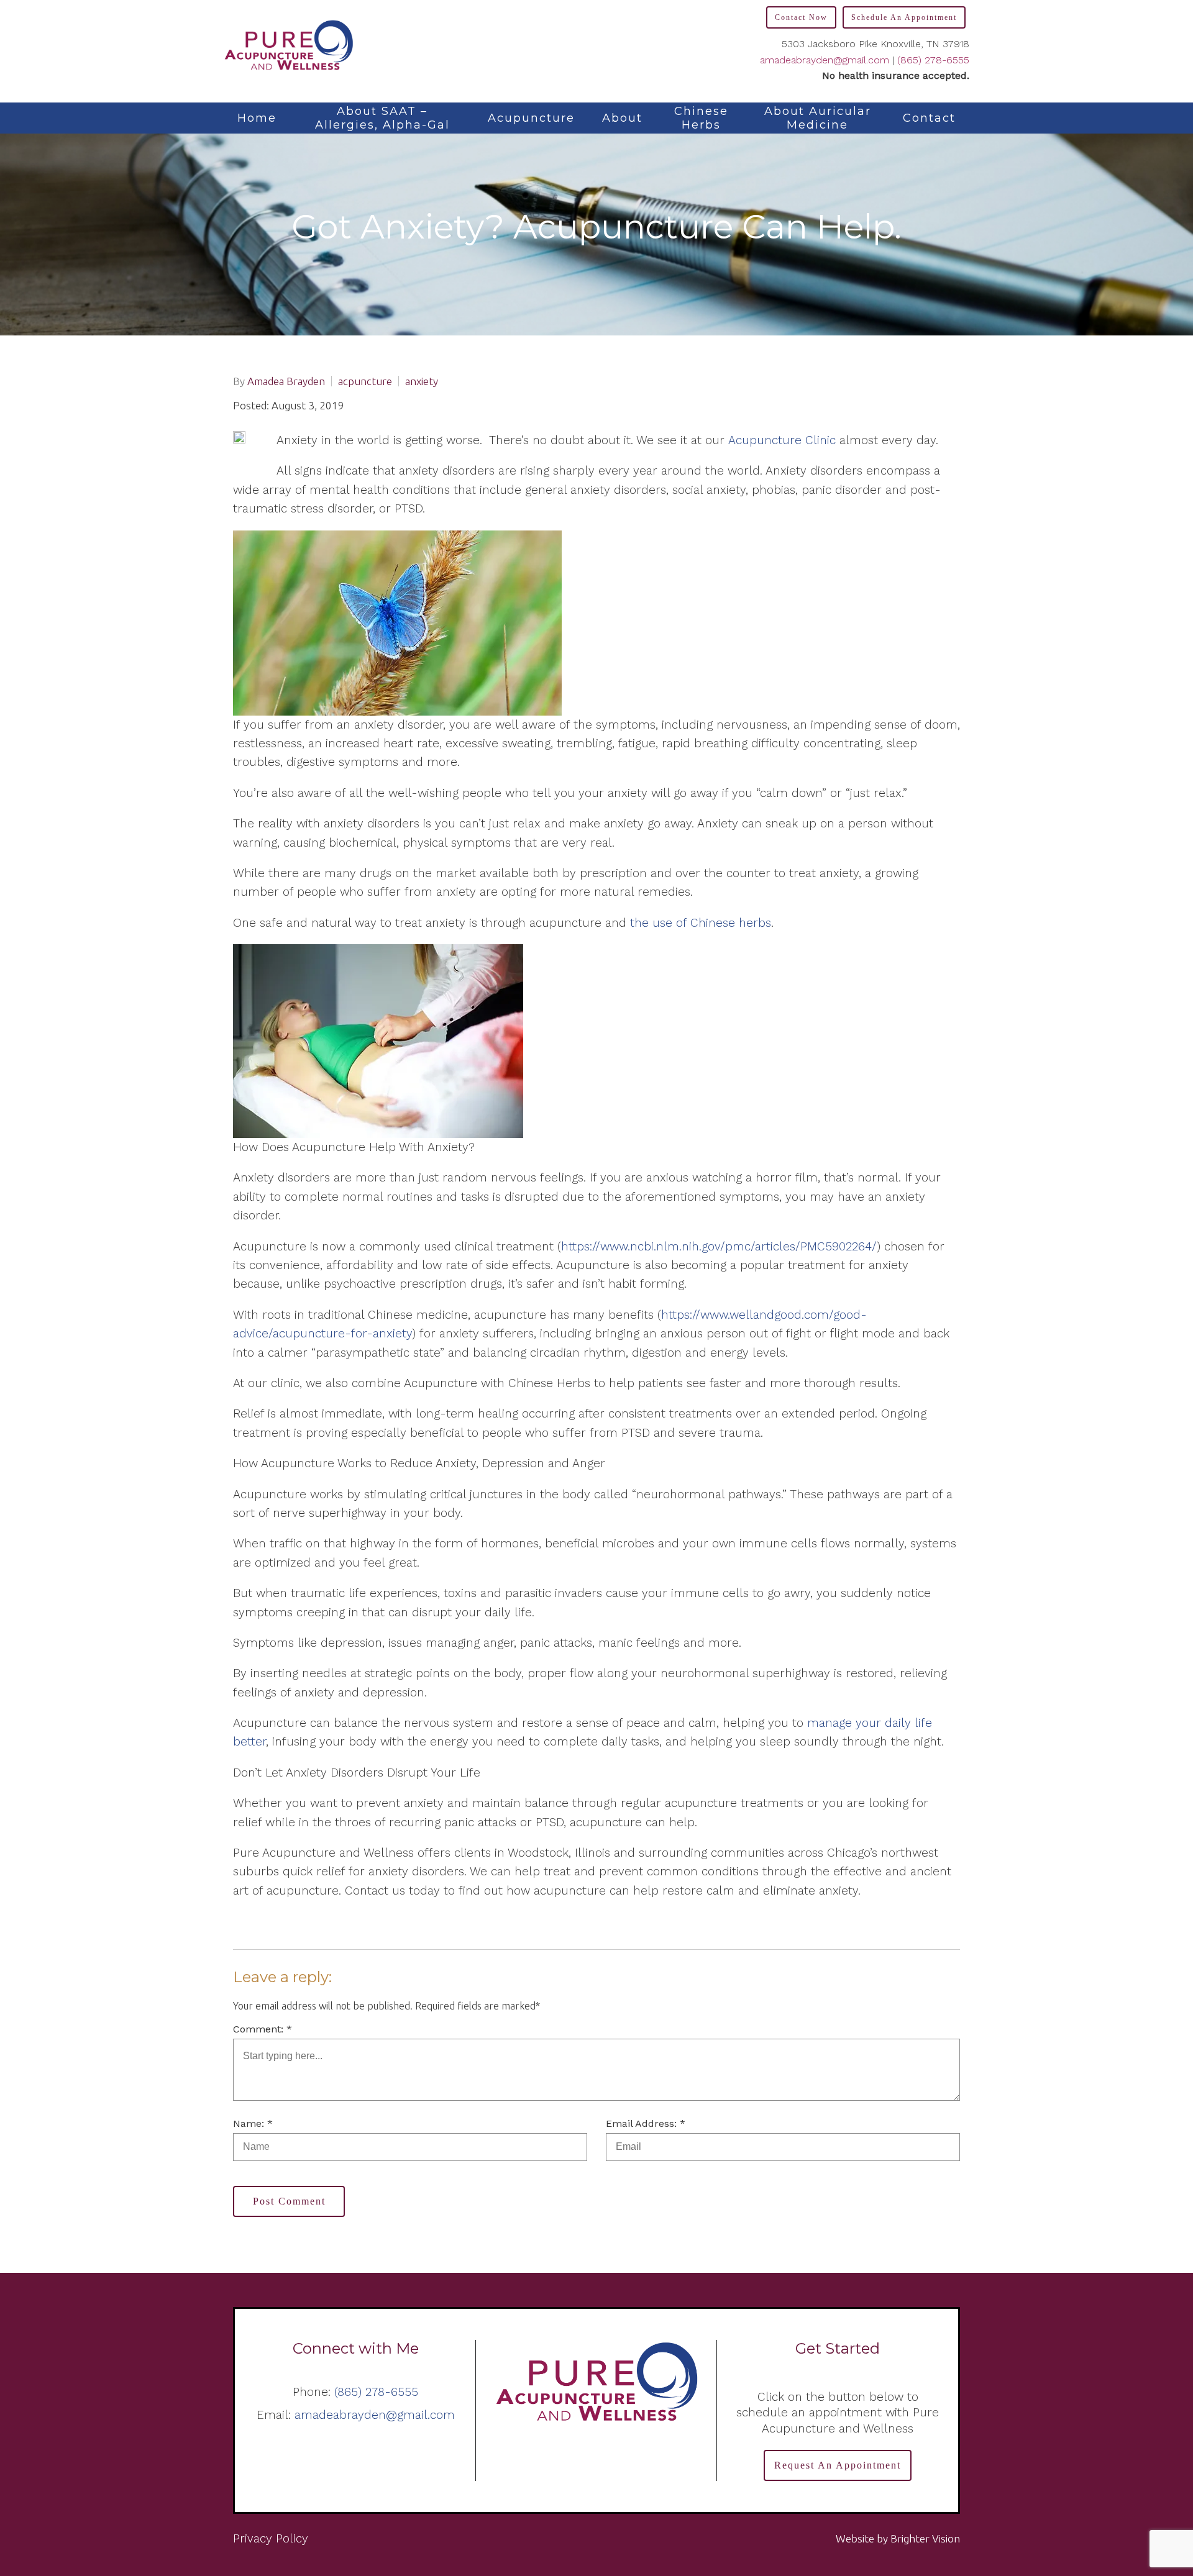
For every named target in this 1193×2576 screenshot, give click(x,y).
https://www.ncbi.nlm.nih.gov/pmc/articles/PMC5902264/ (719, 1246)
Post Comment (289, 2201)
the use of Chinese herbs (701, 923)
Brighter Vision (925, 2538)
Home (257, 118)
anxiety (422, 381)
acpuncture (365, 381)
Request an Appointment (838, 2465)
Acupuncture (531, 118)
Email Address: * (646, 2123)
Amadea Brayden (286, 381)
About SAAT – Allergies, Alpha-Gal (382, 118)
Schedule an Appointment (904, 17)
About (622, 118)
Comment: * (263, 2029)
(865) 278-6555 (933, 60)
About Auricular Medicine (818, 118)
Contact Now (801, 17)
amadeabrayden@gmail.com (825, 60)
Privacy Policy (271, 2538)
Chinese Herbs (701, 118)
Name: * (253, 2123)
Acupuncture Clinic (782, 440)
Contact (929, 118)
